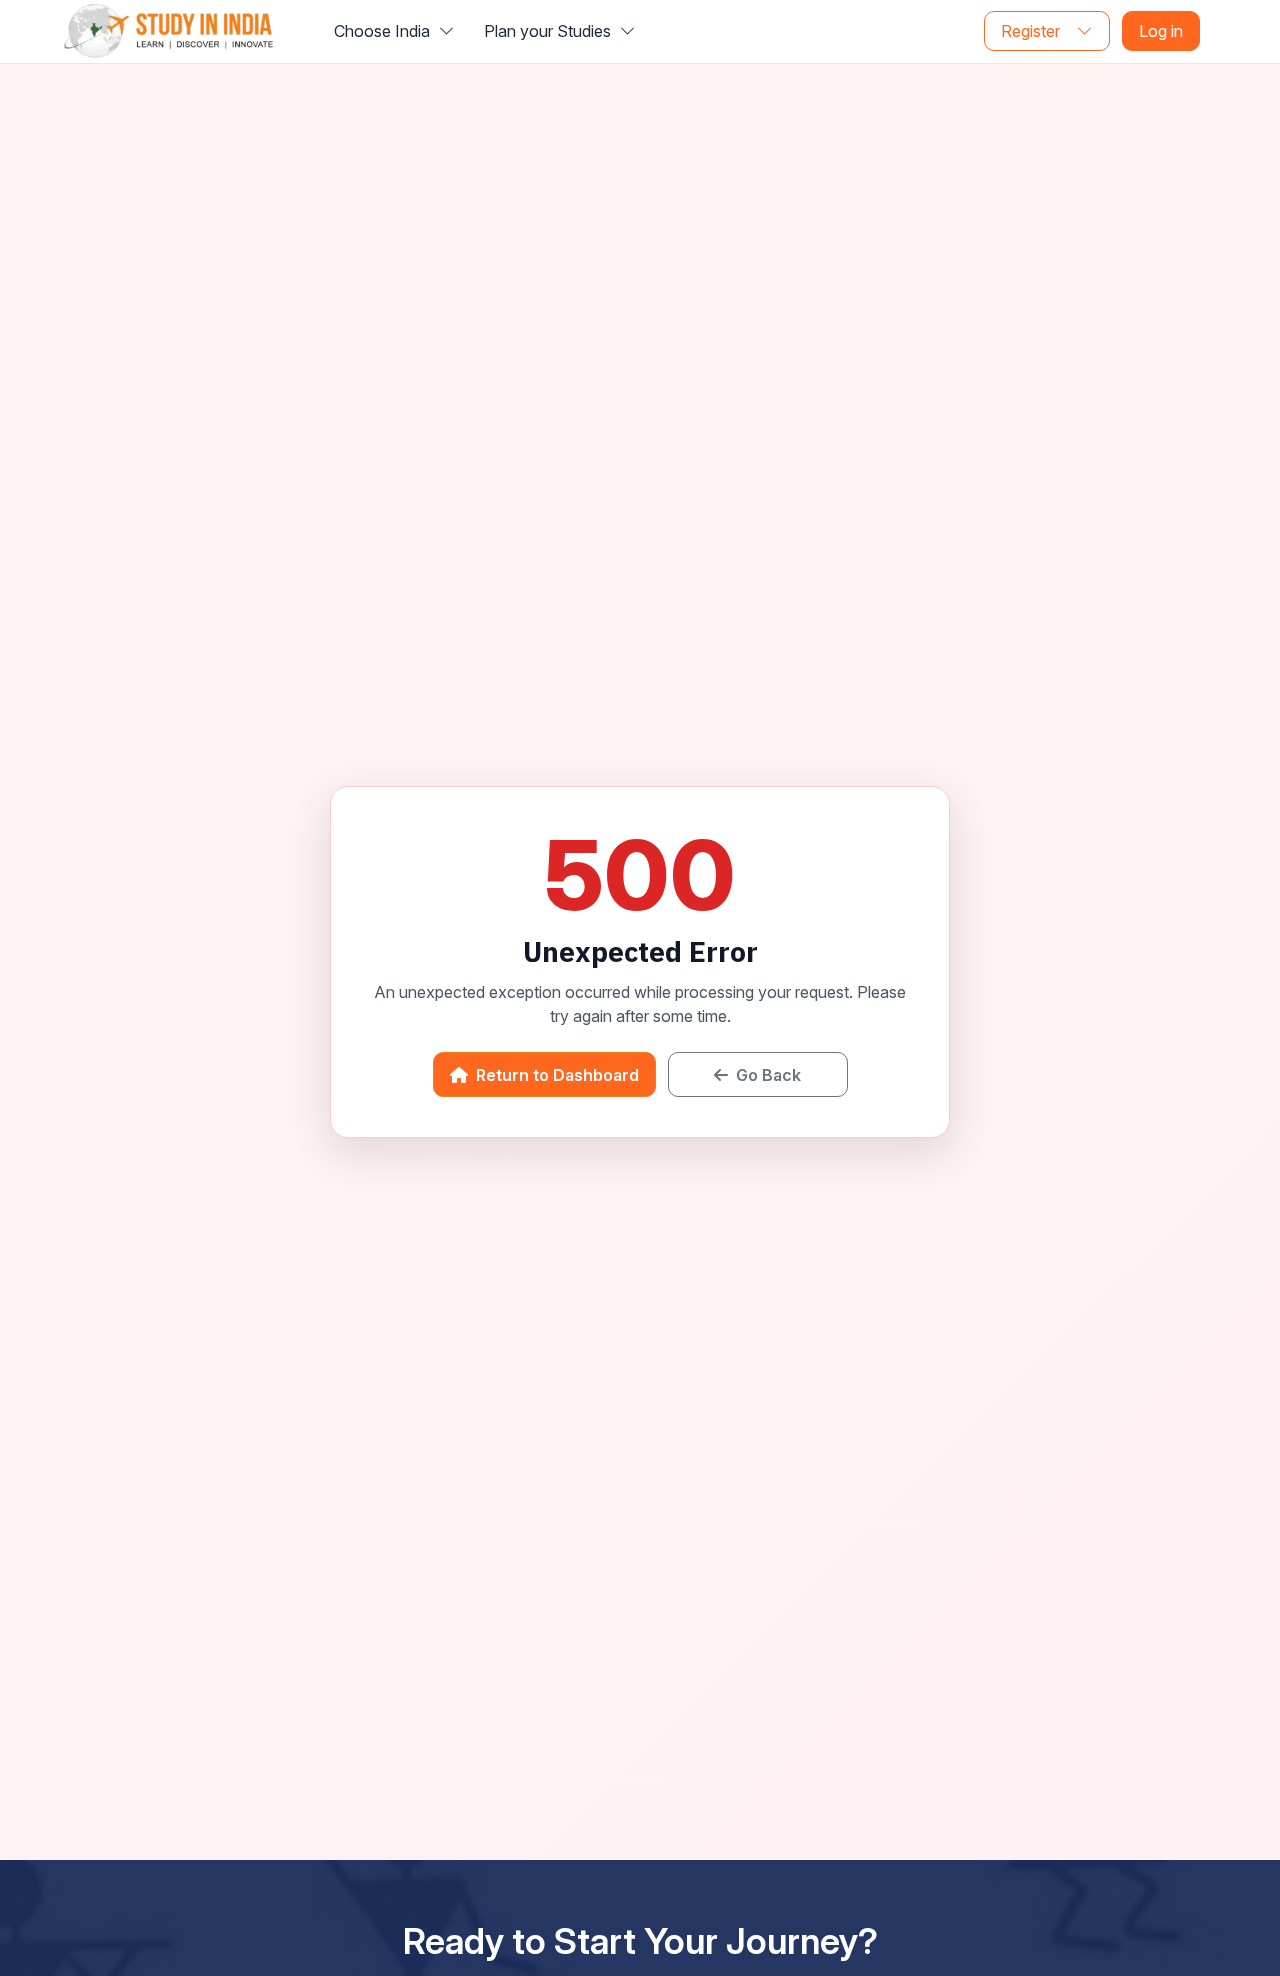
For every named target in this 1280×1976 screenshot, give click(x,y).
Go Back (766, 1075)
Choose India (384, 31)
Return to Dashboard (555, 1075)
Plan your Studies (549, 31)
